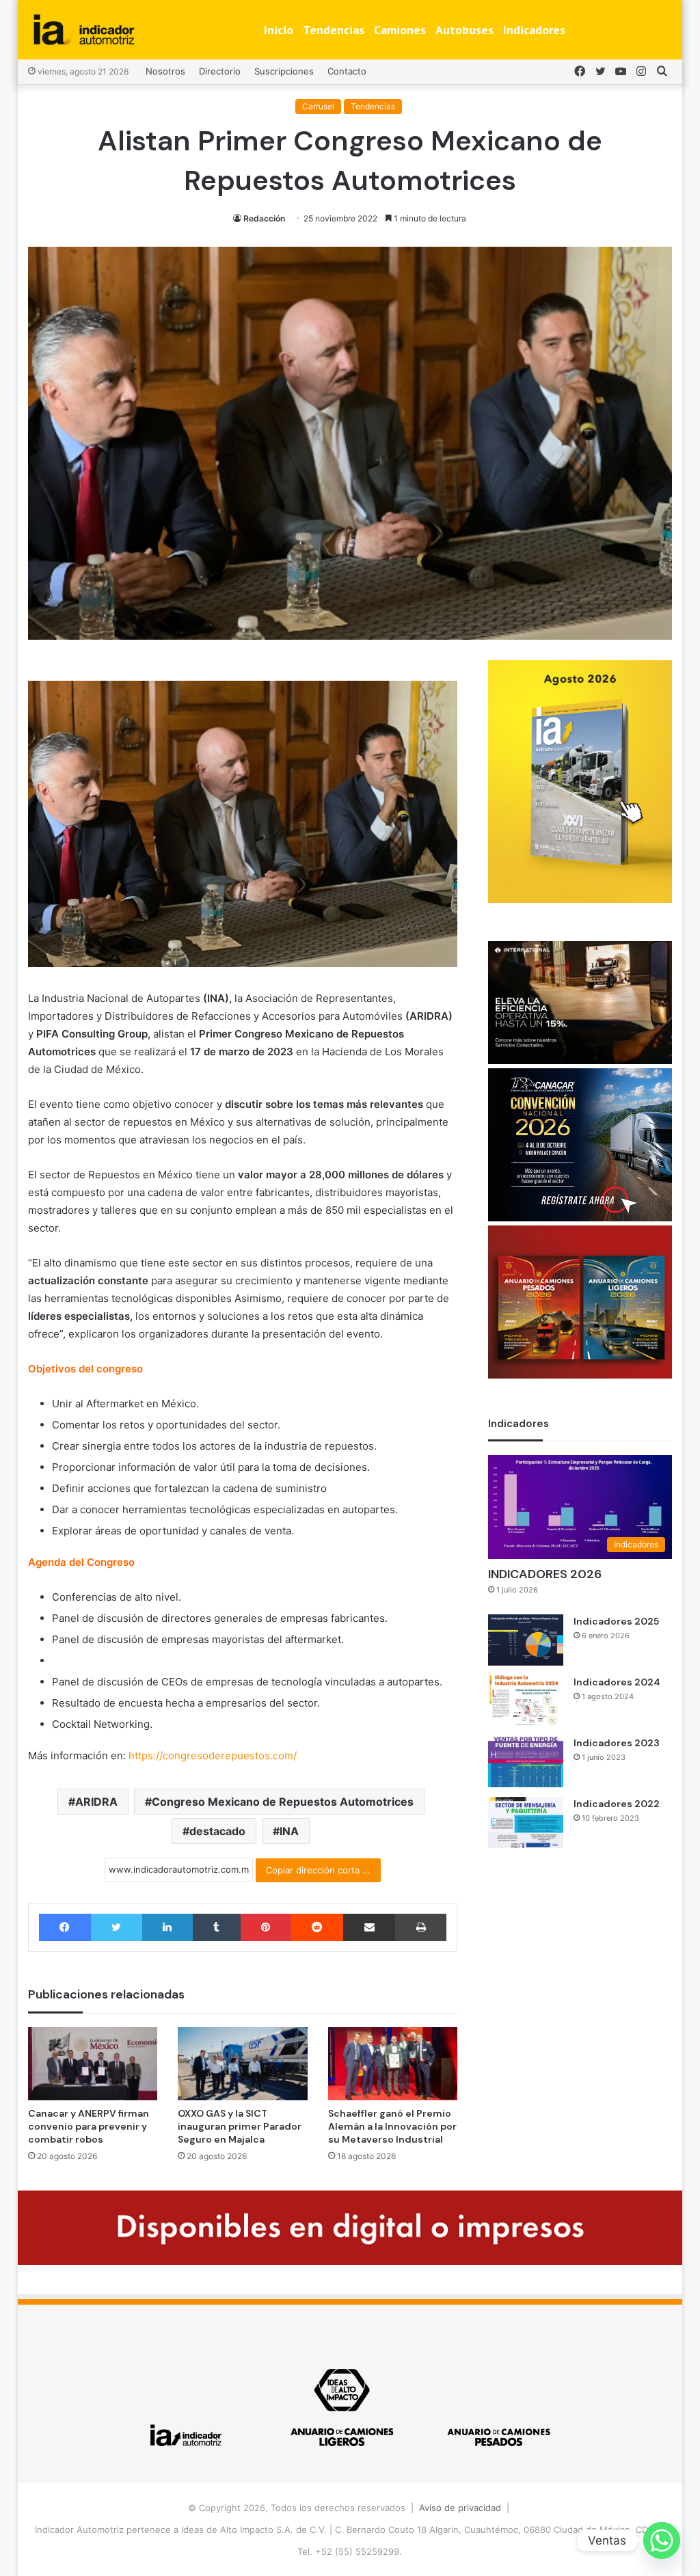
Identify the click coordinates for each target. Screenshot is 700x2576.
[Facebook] (65, 1927)
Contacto (347, 71)
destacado (217, 1831)
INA (289, 1831)
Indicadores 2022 (617, 1804)
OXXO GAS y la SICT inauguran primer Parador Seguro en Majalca (240, 2126)
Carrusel (318, 106)
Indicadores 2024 (617, 1682)
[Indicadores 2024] (526, 1701)
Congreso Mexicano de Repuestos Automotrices (283, 1802)
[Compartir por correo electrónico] (369, 1927)
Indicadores (534, 30)
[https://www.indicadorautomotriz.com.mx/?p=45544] (580, 899)
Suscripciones (284, 71)
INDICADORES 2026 (545, 1574)
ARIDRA (96, 1802)
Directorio (220, 71)
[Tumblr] (217, 1927)
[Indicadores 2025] (526, 1640)
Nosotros (165, 71)
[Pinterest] (266, 1927)
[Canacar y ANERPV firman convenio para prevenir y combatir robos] (93, 2064)
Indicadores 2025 (616, 1621)
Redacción (264, 218)
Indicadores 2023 (617, 1743)
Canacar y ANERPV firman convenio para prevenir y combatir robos (89, 2126)
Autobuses (465, 30)
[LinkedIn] (167, 1927)
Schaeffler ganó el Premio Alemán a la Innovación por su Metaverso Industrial (392, 2126)
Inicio (279, 30)
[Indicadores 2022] (526, 1822)
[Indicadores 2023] (526, 1762)
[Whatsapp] (662, 2540)
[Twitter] (117, 1927)
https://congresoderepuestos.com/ (213, 1755)
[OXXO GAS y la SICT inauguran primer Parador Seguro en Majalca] (243, 2064)
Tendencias (334, 30)
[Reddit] (317, 1927)
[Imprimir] (421, 1927)
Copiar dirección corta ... (318, 1870)
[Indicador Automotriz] (84, 30)
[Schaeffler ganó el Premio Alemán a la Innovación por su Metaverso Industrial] (393, 2064)
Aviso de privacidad (460, 2508)
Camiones (400, 30)
